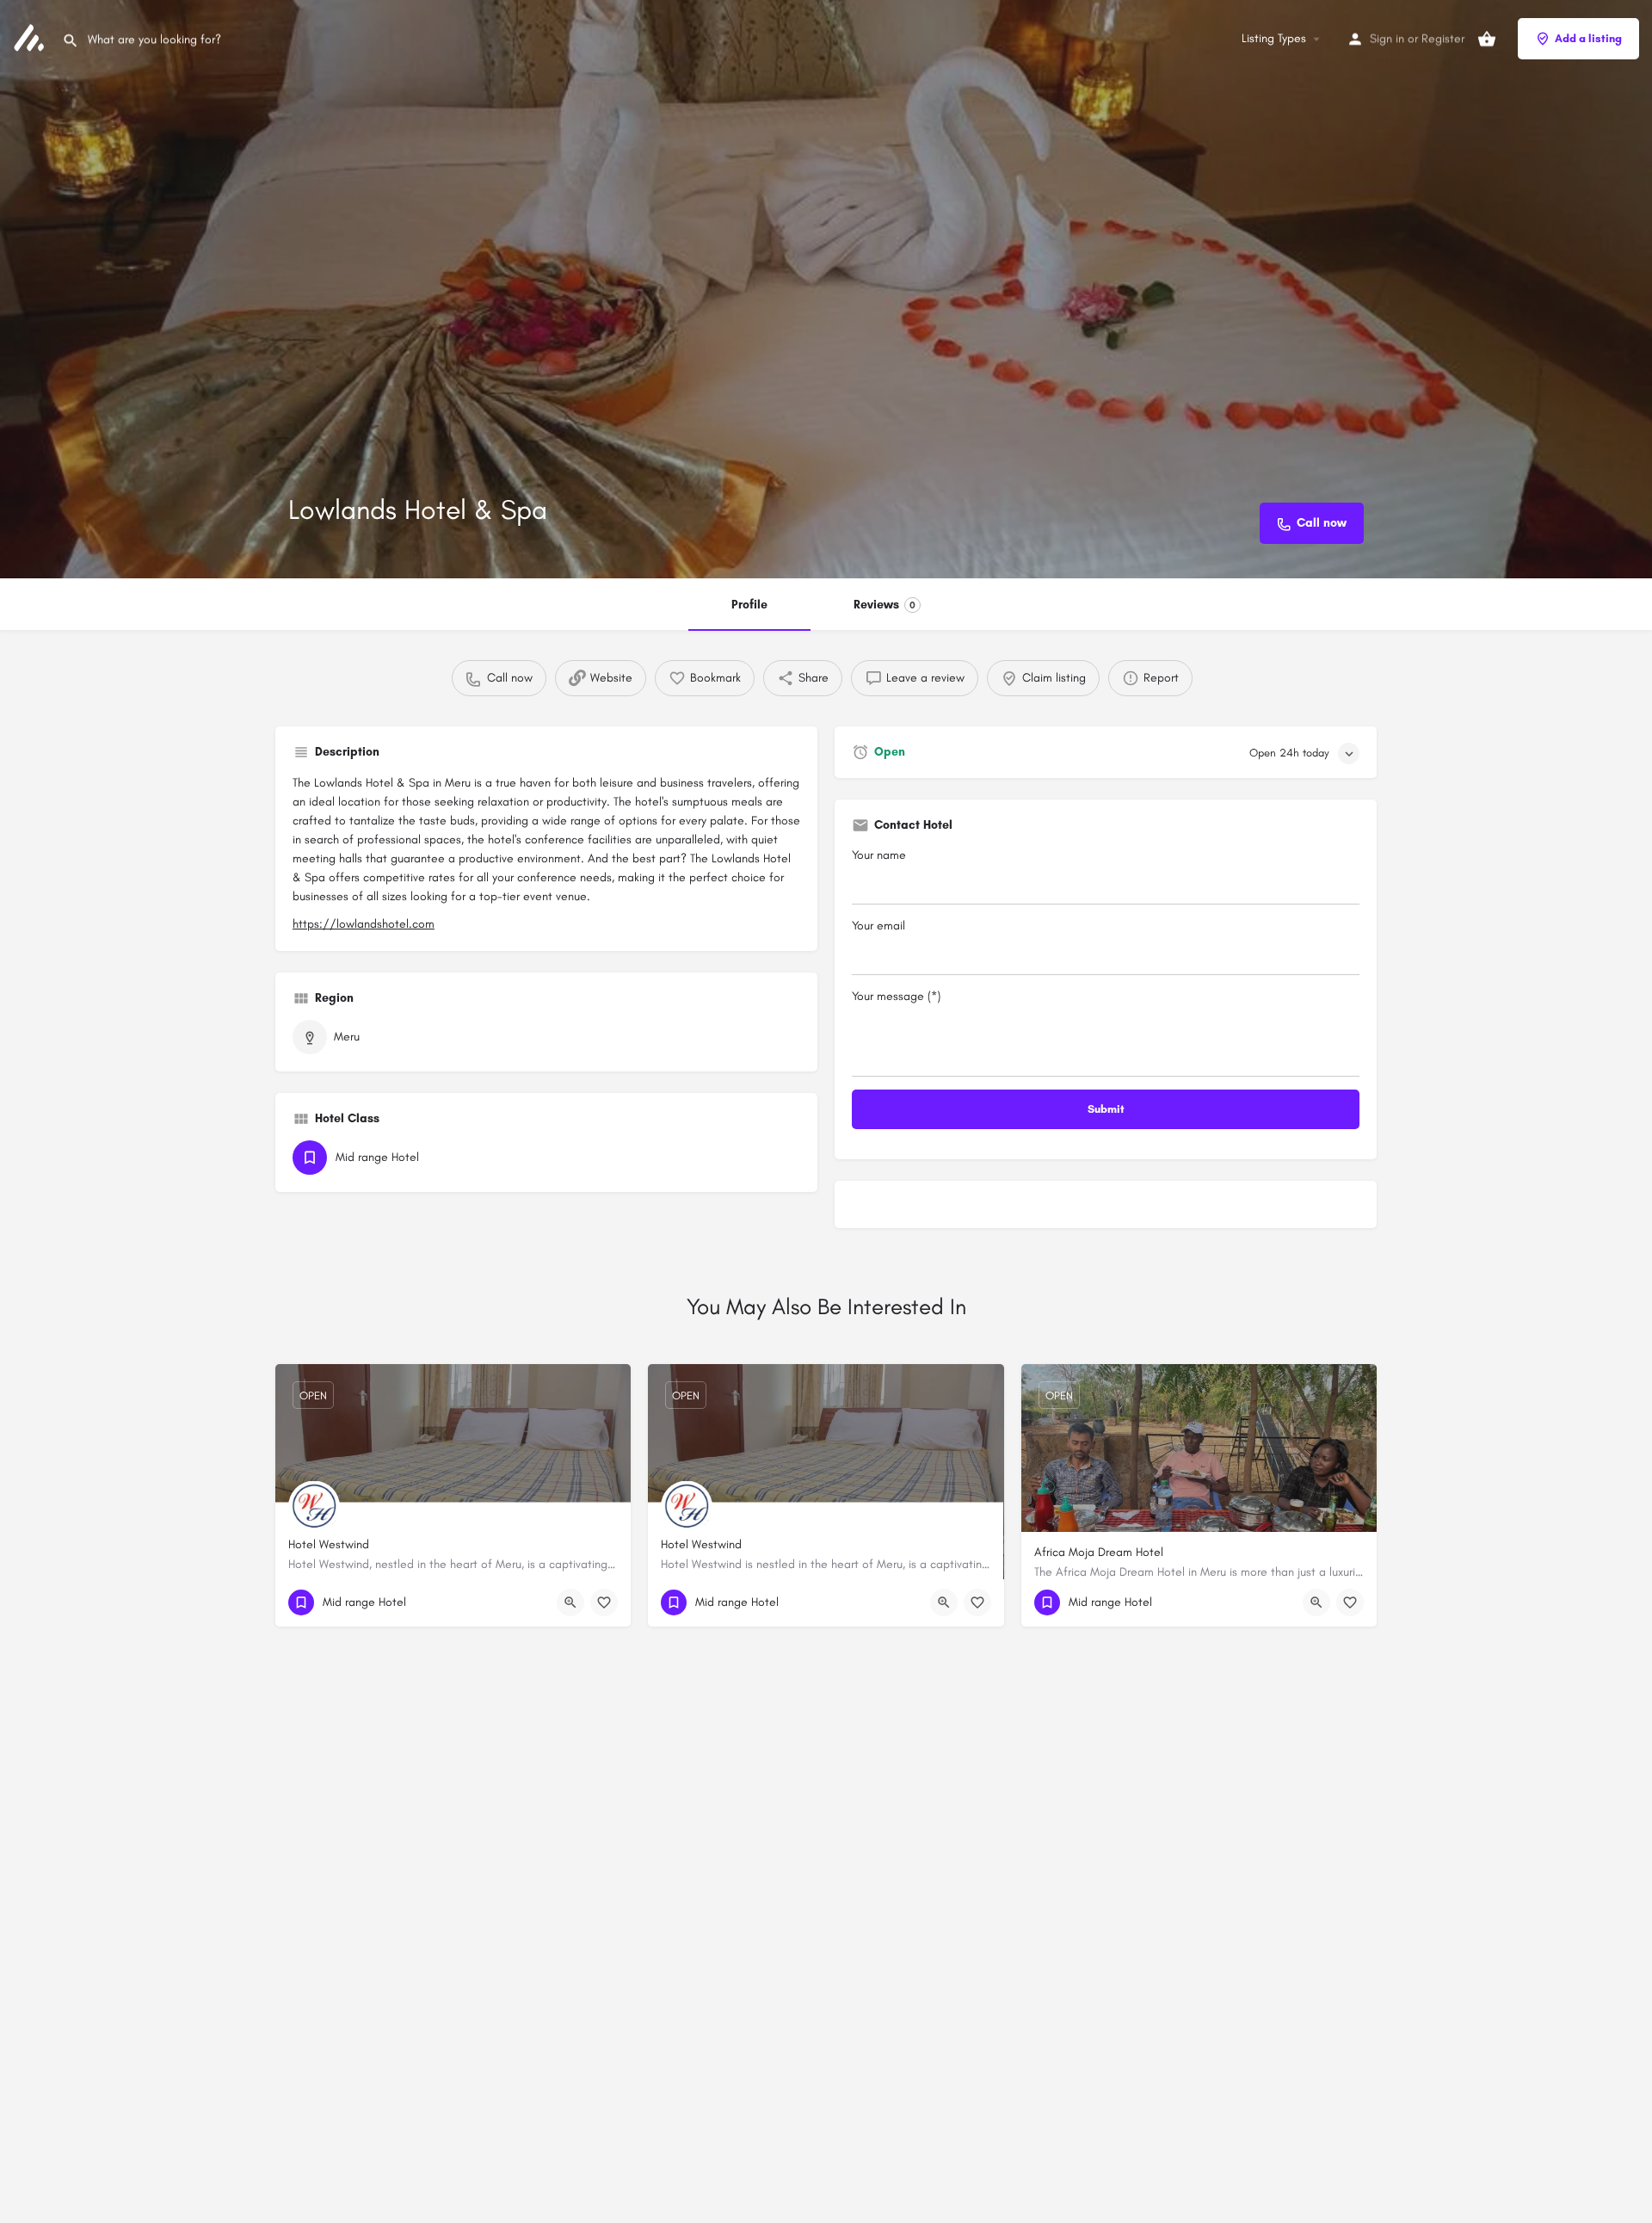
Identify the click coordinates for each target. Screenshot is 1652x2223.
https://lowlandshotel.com (364, 924)
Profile (749, 605)
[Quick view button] (570, 1602)
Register (1443, 38)
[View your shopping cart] (1487, 39)
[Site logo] (31, 37)
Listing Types (1274, 38)
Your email (878, 926)
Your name (879, 855)
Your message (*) (896, 996)
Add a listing (1588, 38)
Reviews (885, 605)
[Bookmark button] (604, 1602)
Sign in (1387, 38)
